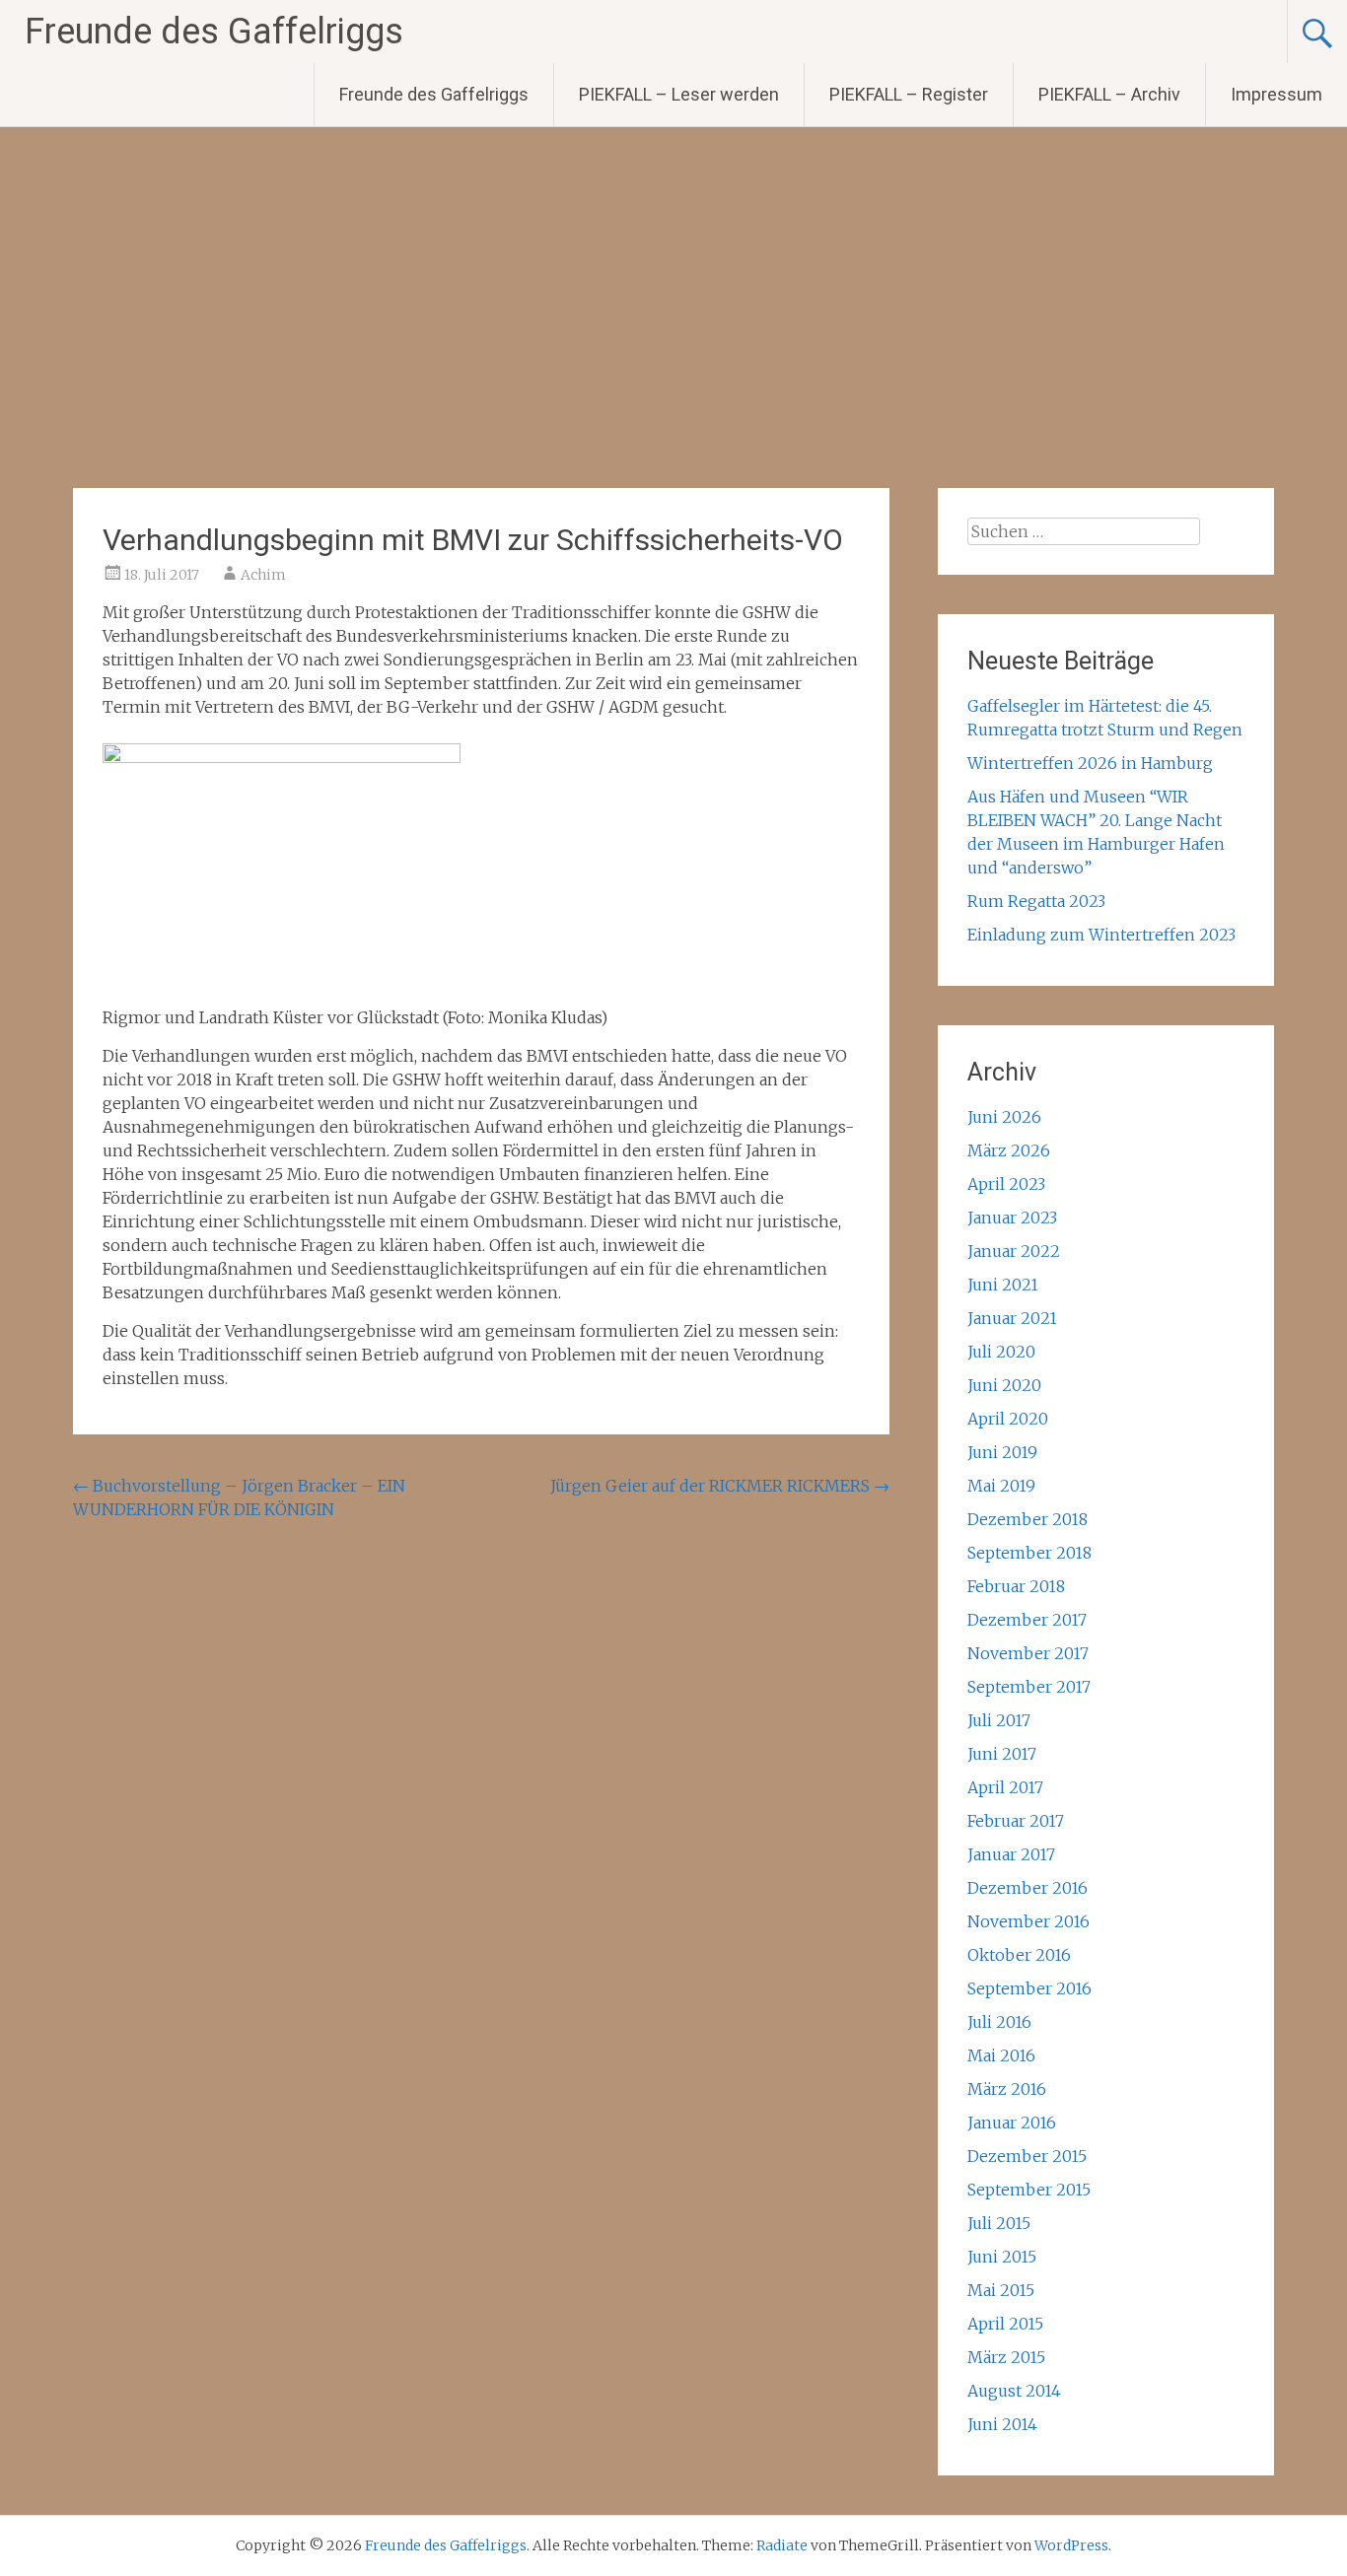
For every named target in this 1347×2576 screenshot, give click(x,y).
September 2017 (1029, 1687)
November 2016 (1028, 1921)
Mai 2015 (1001, 2290)
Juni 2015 (1002, 2257)
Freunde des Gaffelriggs (214, 32)
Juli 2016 (999, 2022)
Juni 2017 (1002, 1754)
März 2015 (1006, 2357)
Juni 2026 (1004, 1117)
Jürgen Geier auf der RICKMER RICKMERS (720, 1486)
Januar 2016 (1012, 2123)
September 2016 (1029, 1988)
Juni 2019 (1002, 1452)
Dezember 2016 (1028, 1888)
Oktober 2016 (1019, 1955)
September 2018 (1029, 1553)
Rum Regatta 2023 (1036, 901)
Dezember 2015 (1027, 2156)
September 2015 (1029, 2190)
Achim (263, 575)
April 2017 (1005, 1787)
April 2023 (1006, 1184)
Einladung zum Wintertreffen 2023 (1101, 935)
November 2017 (1028, 1653)
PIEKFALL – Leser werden (679, 94)
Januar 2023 (1012, 1218)
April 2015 (1005, 2324)
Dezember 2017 (1027, 1620)
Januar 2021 (1012, 1318)
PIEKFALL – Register (909, 94)
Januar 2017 (1011, 1854)
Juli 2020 (1001, 1352)
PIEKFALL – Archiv (1109, 94)
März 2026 (1009, 1150)
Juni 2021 (1003, 1285)
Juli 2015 (999, 2223)
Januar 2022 (1014, 1251)
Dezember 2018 (1028, 1519)
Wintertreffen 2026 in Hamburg (1090, 763)
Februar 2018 (1016, 1586)
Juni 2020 (1004, 1385)
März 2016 (1007, 2089)
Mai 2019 (1001, 1486)
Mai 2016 (1001, 2055)
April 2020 (1008, 1419)
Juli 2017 (999, 1720)
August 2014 (1014, 2391)
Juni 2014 (1002, 2424)
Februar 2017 (1016, 1821)
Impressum (1276, 94)
